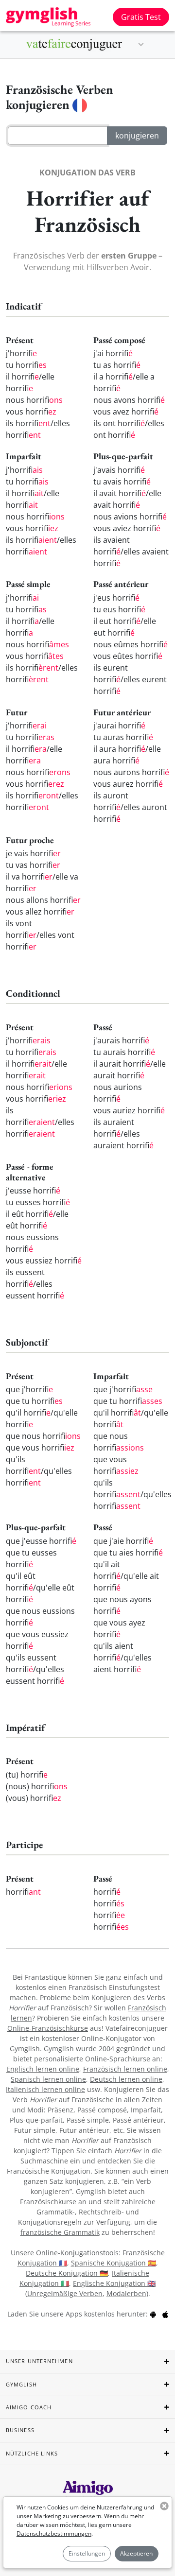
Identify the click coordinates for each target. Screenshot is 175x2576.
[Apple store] (165, 2314)
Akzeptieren (136, 2553)
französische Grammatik (60, 2232)
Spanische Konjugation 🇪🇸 (114, 2263)
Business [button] (20, 2430)
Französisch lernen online (125, 2069)
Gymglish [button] (21, 2384)
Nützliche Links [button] (32, 2453)
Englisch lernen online (43, 2069)
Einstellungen (87, 2553)
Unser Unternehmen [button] (39, 2361)
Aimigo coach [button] (29, 2407)
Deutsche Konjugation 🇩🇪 (67, 2273)
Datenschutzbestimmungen (54, 2533)
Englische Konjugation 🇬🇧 (114, 2283)
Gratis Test (141, 17)
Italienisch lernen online (45, 2089)
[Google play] (153, 2314)
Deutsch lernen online (126, 2079)
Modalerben (126, 2293)
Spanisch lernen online (48, 2079)
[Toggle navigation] (141, 45)
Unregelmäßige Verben (65, 2293)
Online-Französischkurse (48, 2028)
